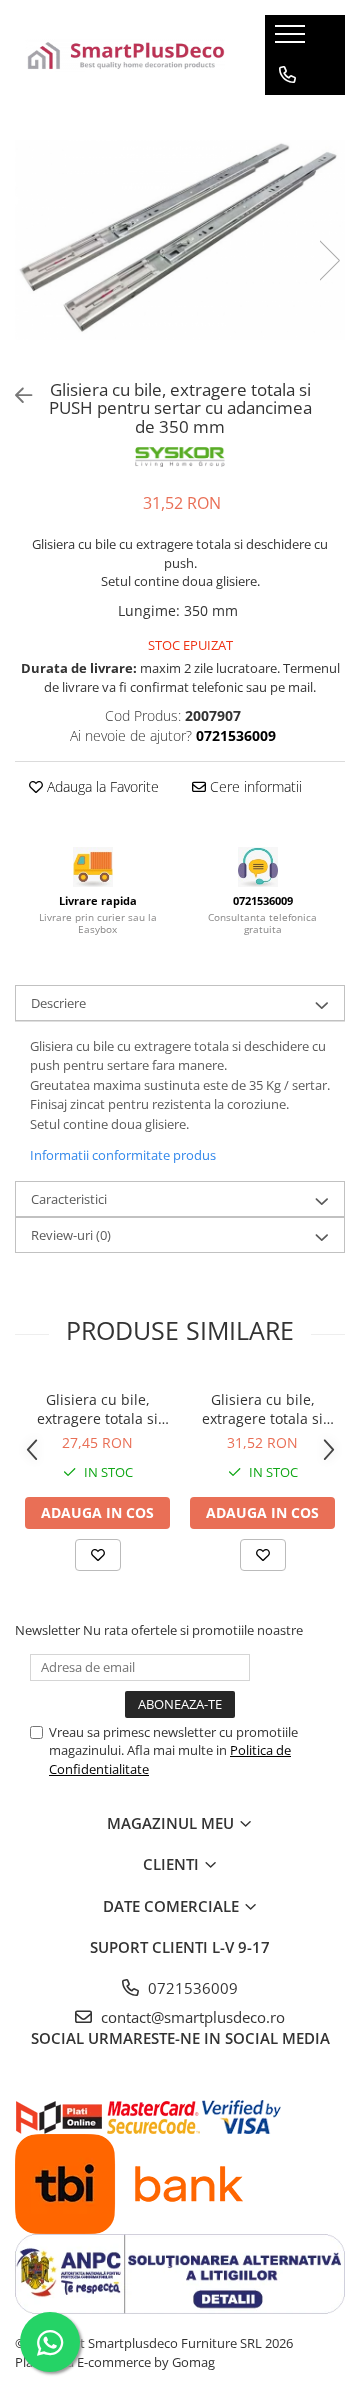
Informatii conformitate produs (123, 1155)
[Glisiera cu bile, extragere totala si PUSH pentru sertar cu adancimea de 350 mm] (180, 240)
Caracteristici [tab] (69, 1199)
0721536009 (191, 1988)
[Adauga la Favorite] (98, 1555)
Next (329, 260)
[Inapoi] (15, 395)
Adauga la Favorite (101, 786)
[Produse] (292, 40)
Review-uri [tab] (71, 1235)
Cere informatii (254, 786)
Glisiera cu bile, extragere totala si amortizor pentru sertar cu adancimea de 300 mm (98, 1409)
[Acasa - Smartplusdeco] (125, 55)
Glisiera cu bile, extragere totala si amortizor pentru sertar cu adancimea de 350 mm (263, 1409)
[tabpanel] (180, 240)
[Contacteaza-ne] (287, 75)
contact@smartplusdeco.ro (191, 2017)
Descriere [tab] (58, 1003)
